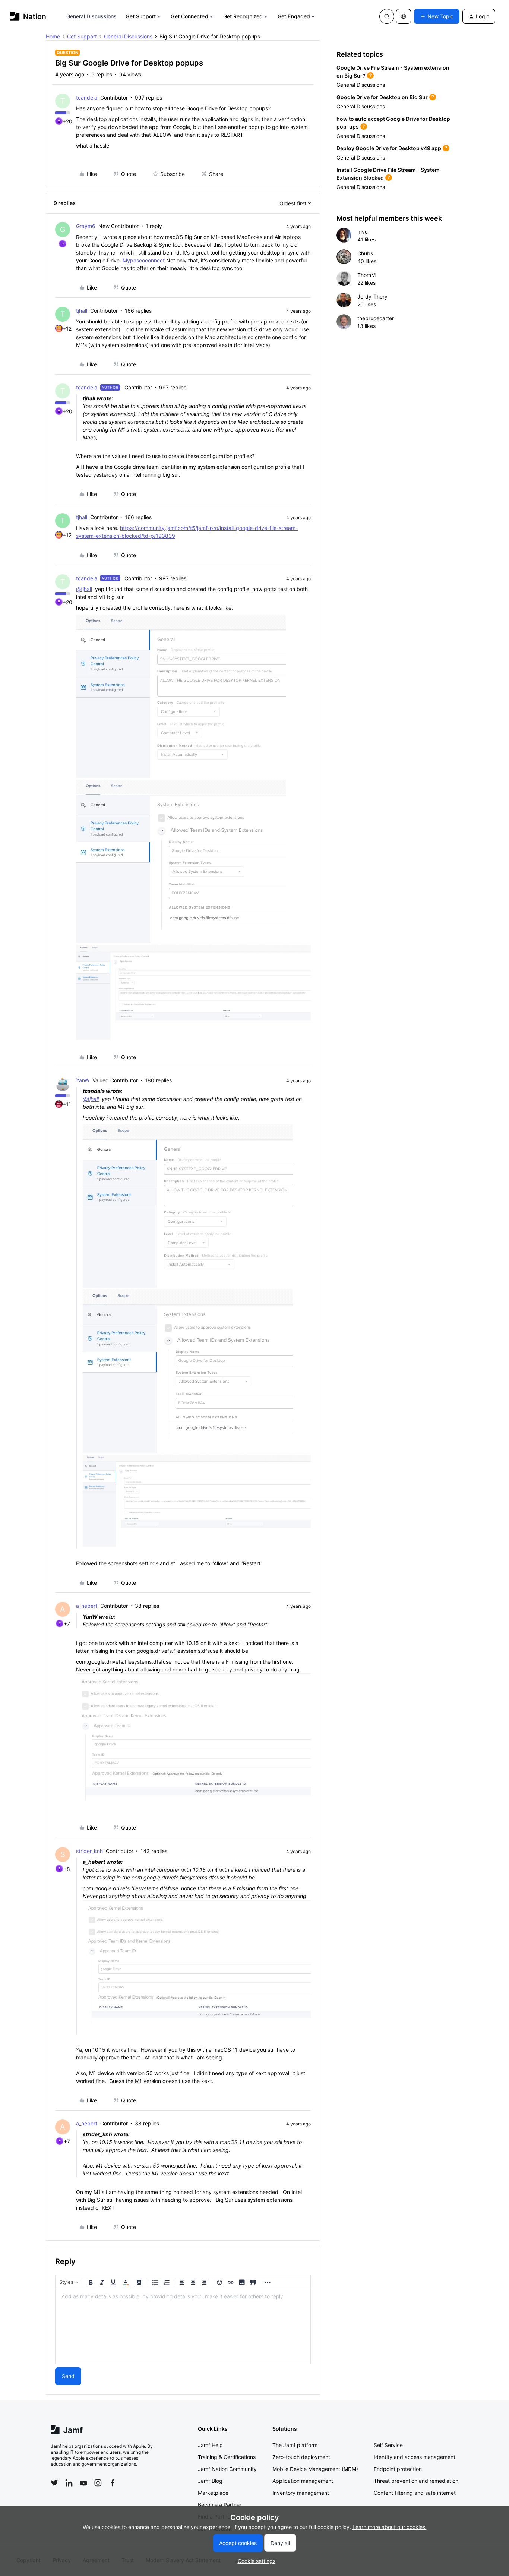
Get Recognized (243, 16)
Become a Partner (220, 2505)
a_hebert (87, 1606)
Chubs (365, 253)
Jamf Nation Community (227, 2469)
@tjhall (84, 589)
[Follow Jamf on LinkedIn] (69, 2483)
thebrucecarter (376, 318)
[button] (437, 16)
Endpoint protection (398, 2469)
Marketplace (213, 2493)
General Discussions (92, 16)
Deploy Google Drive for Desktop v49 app (389, 148)
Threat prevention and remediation (416, 2481)
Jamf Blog (210, 2481)
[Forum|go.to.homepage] (28, 16)
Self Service (388, 2445)
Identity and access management (415, 2457)
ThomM (366, 275)
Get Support (141, 16)
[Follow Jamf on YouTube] (83, 2483)
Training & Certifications (227, 2457)
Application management (303, 2481)
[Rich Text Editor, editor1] (183, 2327)
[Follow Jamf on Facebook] (113, 2483)
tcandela (87, 97)
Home (53, 36)
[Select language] (404, 16)
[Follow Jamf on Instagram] (98, 2483)
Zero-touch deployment (301, 2457)
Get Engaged (294, 16)
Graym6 (86, 226)
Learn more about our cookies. (390, 2527)
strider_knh (89, 1851)
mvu (363, 232)
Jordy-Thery (372, 296)
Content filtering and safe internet (415, 2493)
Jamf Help (210, 2445)
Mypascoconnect (144, 260)
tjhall (82, 311)
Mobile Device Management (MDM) (315, 2469)
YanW (83, 1080)
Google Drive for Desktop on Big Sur (382, 97)
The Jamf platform (295, 2445)
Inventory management (301, 2493)
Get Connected (189, 16)
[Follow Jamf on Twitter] (54, 2483)
